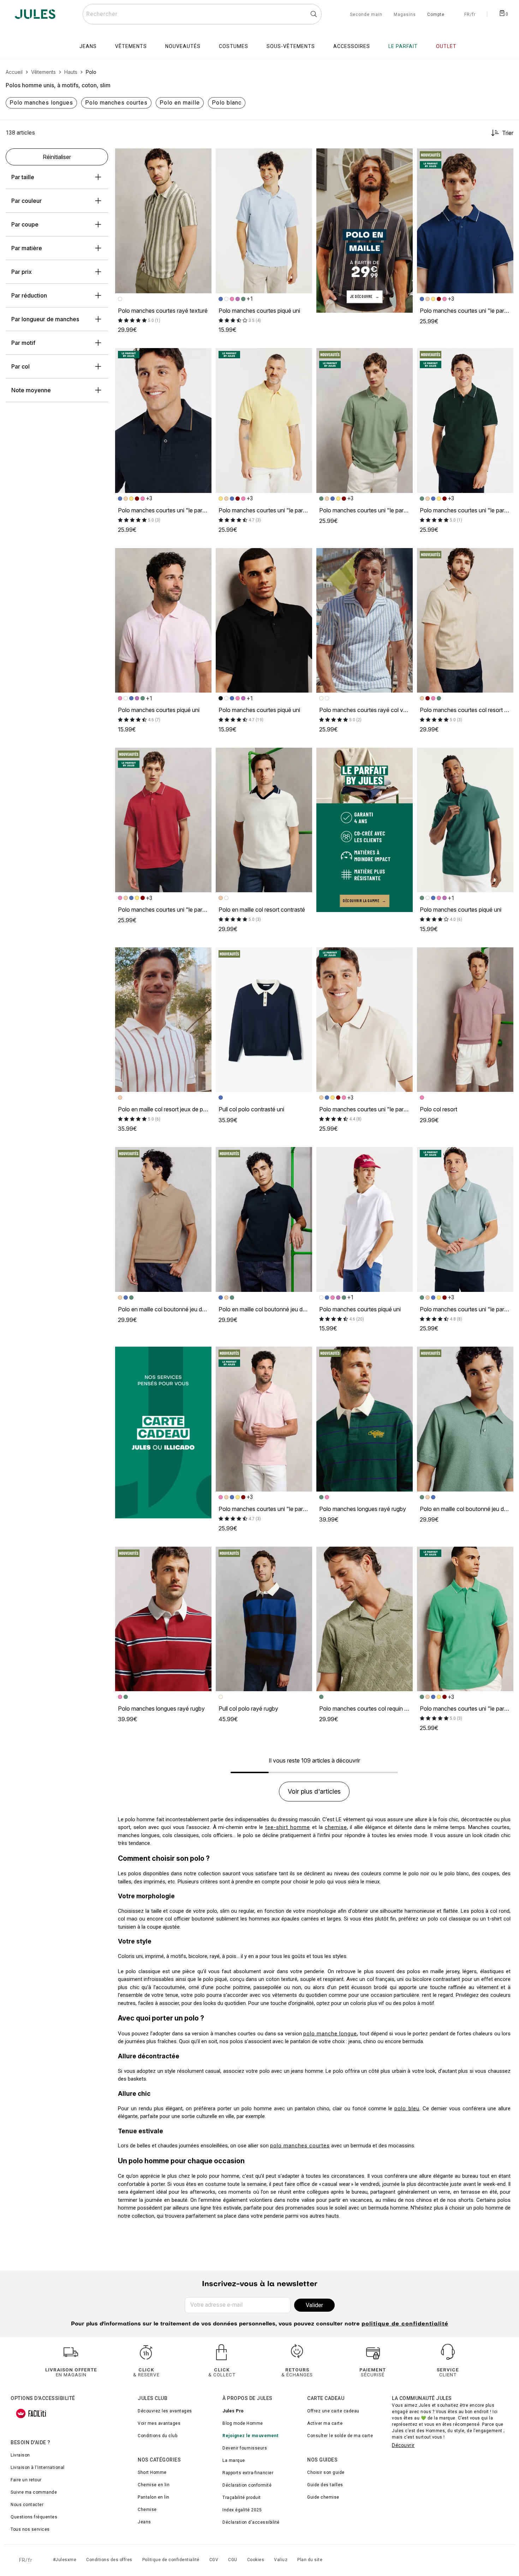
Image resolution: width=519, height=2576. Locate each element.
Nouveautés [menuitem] (183, 46)
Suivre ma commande (34, 2492)
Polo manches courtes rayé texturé (163, 311)
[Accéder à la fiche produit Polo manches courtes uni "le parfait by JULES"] (465, 221)
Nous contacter (27, 2505)
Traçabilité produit (242, 2498)
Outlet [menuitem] (446, 46)
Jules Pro (233, 2411)
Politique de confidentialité (171, 2560)
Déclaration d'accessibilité (251, 2522)
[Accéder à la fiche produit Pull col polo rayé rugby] (264, 1619)
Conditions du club (157, 2436)
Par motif (23, 343)
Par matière (27, 248)
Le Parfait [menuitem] (403, 46)
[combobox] (202, 14)
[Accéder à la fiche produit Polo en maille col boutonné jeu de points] (163, 1219)
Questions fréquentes (34, 2517)
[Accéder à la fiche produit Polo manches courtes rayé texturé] (163, 221)
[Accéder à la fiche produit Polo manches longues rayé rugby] (365, 1419)
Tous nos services (30, 2529)
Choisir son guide (326, 2472)
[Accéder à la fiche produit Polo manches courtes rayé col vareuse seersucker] (365, 621)
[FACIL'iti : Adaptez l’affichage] (31, 2413)
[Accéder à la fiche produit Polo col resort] (465, 1020)
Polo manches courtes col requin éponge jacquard (383, 1708)
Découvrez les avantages (165, 2411)
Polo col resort (439, 1109)
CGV (214, 2560)
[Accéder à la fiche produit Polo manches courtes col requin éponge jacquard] (365, 1619)
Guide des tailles (325, 2485)
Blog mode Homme (243, 2423)
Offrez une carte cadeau (333, 2411)
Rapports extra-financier (248, 2473)
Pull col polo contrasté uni (251, 1109)
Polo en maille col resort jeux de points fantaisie (178, 1109)
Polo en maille (180, 103)
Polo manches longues (41, 103)
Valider (314, 2305)
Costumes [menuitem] (234, 46)
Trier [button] (508, 133)
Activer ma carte (325, 2423)
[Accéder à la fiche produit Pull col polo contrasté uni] (264, 1020)
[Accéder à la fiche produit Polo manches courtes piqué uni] (264, 221)
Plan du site (310, 2560)
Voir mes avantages (159, 2423)
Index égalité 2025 (242, 2510)
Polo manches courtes (116, 103)
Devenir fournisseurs (245, 2448)
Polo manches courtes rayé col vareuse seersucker (384, 710)
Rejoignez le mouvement (250, 2436)
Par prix (22, 272)
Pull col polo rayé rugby (248, 1708)
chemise (336, 1827)
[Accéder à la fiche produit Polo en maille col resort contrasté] (264, 820)
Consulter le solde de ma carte (340, 2436)
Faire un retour (26, 2480)
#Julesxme (65, 2560)
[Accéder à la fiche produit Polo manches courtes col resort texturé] (465, 621)
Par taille (23, 177)
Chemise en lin (154, 2485)
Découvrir (403, 2445)
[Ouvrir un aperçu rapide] (203, 157)
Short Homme (152, 2472)
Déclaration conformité (247, 2485)
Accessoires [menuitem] (352, 46)
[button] (203, 157)
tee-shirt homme (288, 1827)
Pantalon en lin (154, 2497)
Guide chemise (323, 2497)
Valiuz (281, 2560)
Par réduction (29, 295)
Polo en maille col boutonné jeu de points (170, 1309)
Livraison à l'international (38, 2468)
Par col (20, 366)
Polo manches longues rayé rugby (363, 1509)
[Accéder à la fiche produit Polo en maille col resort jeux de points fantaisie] (163, 1020)
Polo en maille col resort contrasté (262, 910)
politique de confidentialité (405, 2324)
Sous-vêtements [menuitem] (291, 46)
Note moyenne (31, 390)
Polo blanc (227, 103)
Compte (436, 15)
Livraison (20, 2455)
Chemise (147, 2510)
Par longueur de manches (45, 319)
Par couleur (26, 201)
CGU (233, 2560)
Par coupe (25, 224)
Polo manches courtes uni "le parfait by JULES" (179, 510)
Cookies (256, 2560)
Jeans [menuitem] (88, 46)
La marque (234, 2460)
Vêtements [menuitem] (131, 46)
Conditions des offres (109, 2560)
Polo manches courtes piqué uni (259, 311)
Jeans (144, 2522)
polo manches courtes (300, 2146)
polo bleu (407, 2109)
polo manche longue (330, 2034)
